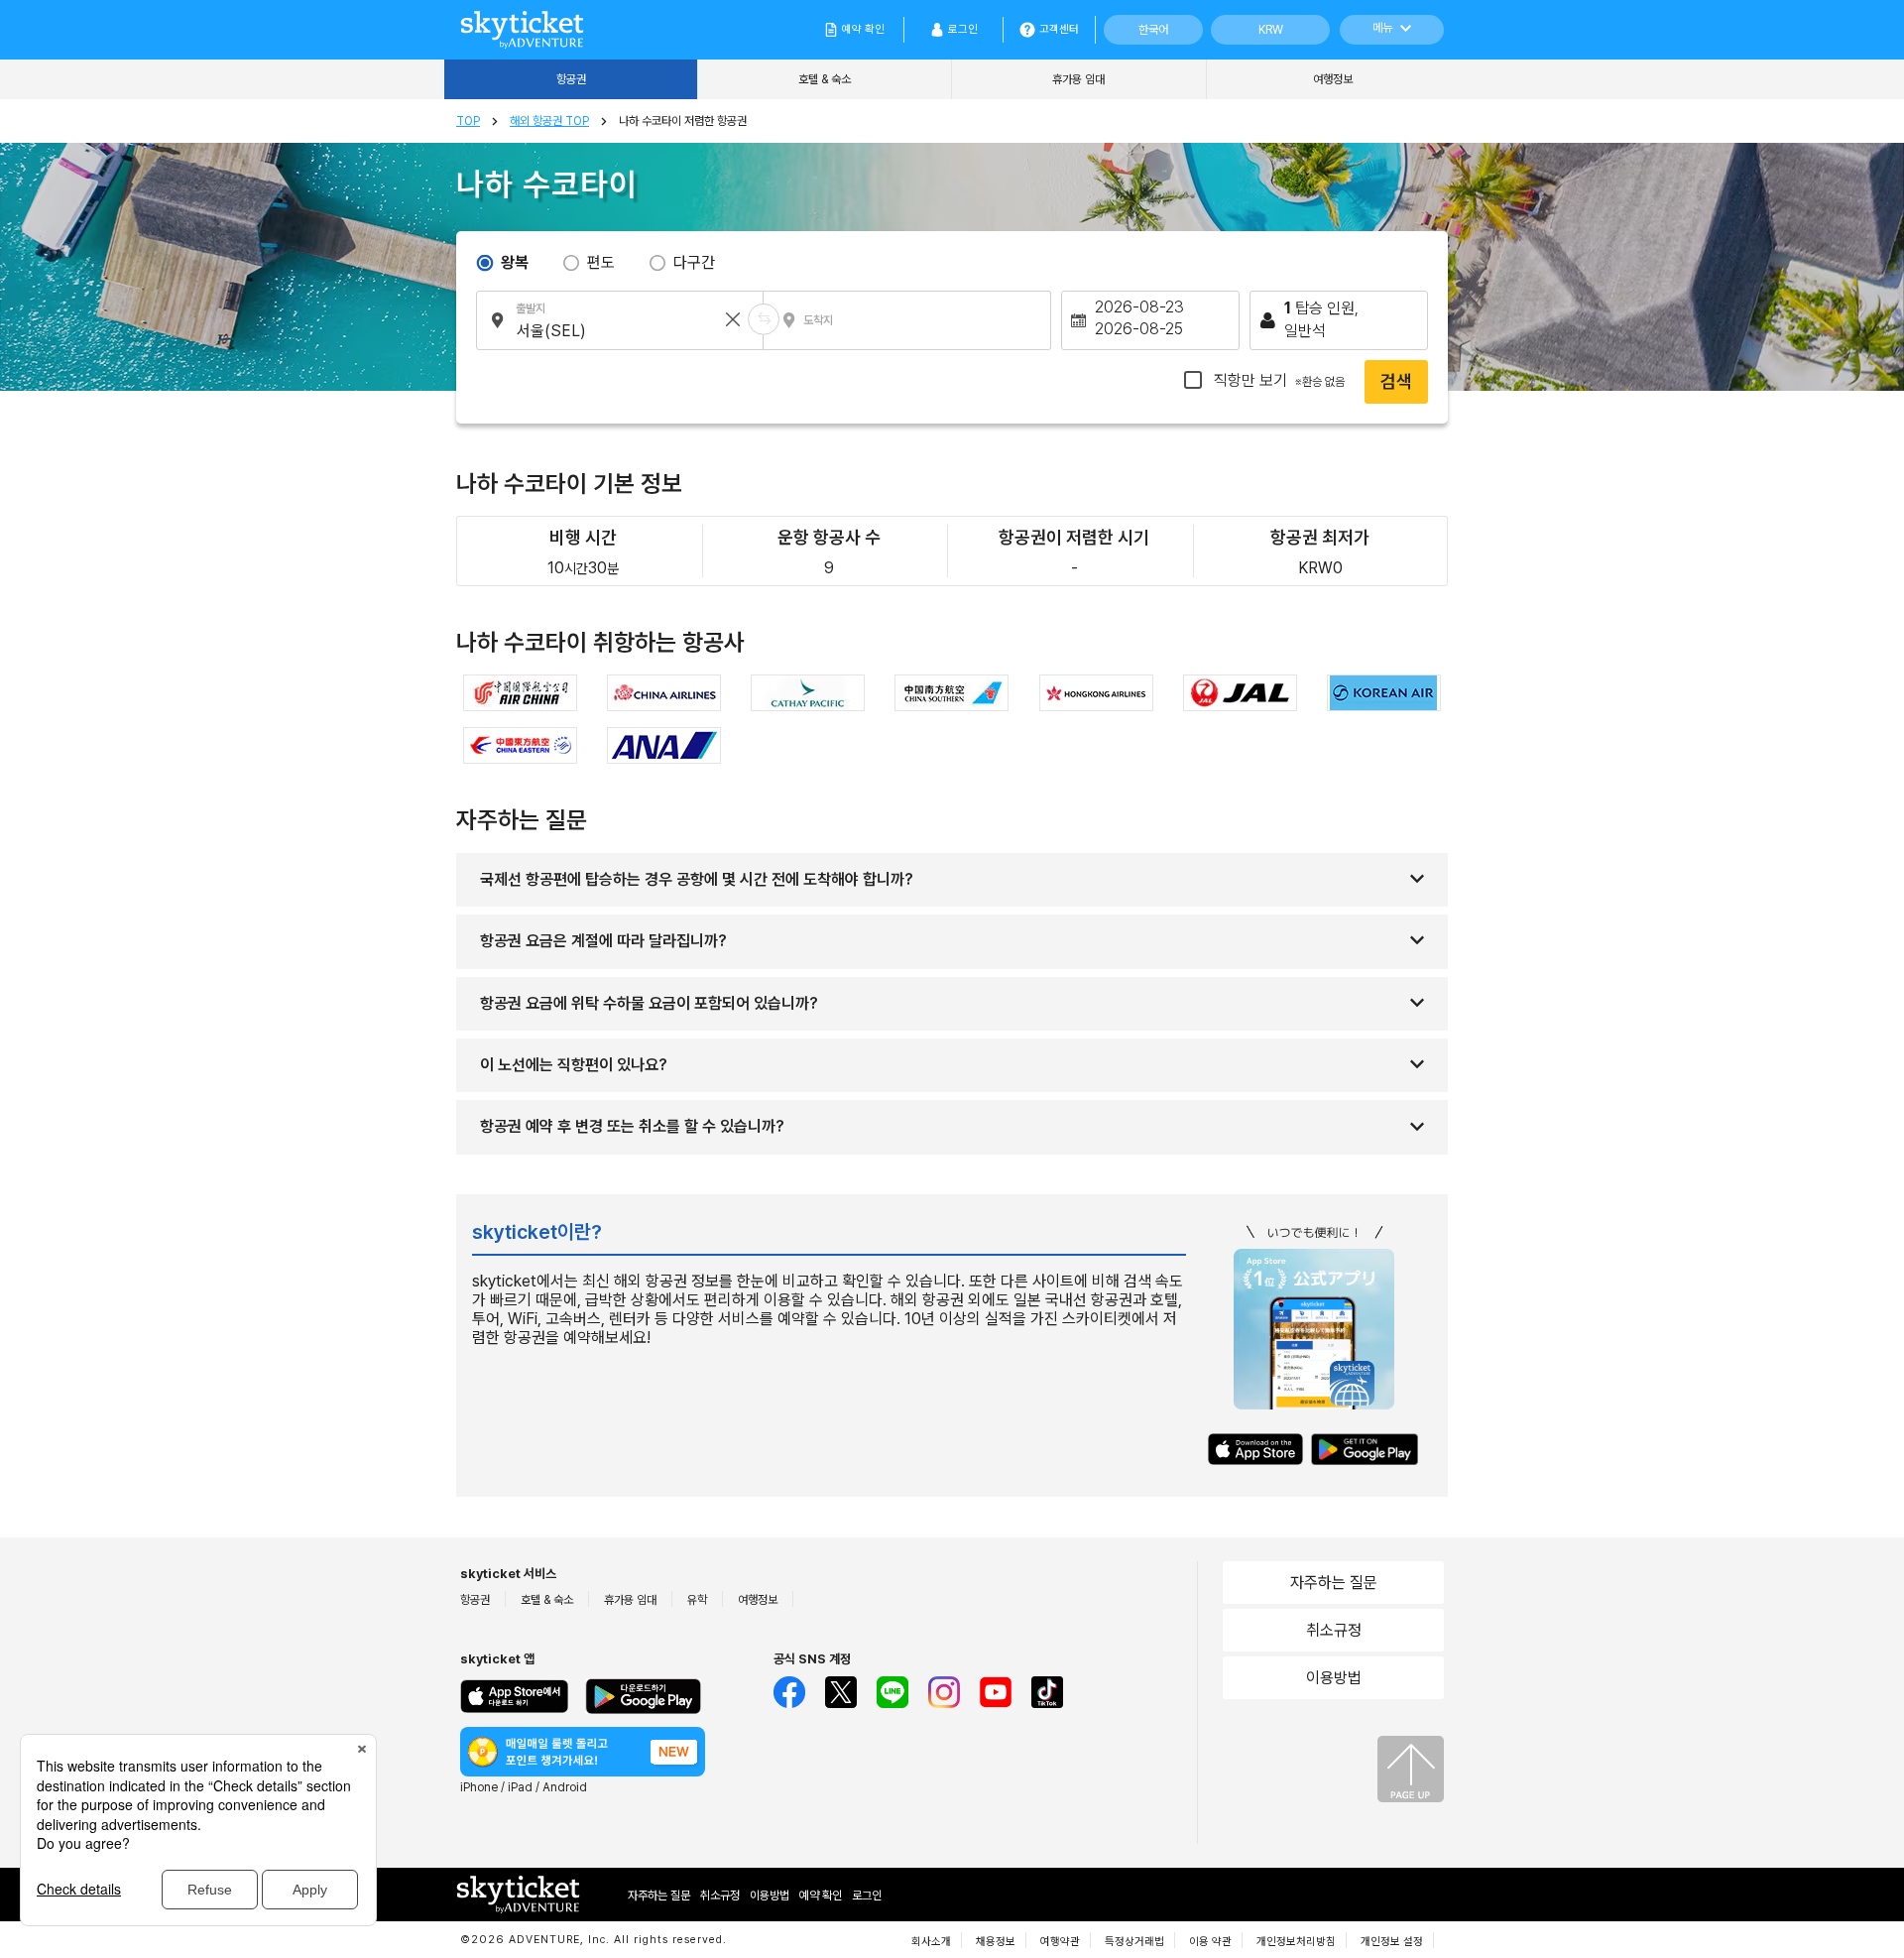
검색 (1396, 381)
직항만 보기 (1277, 380)
